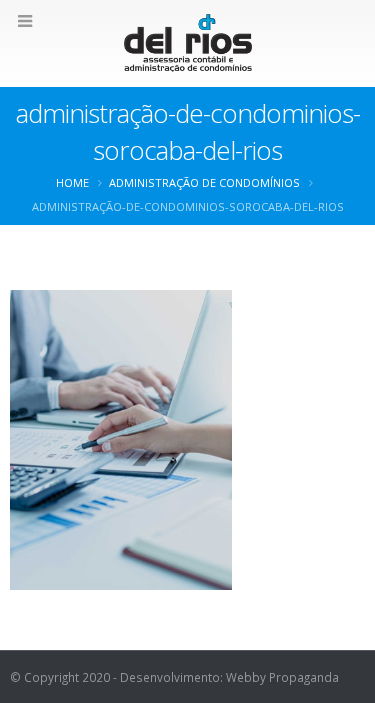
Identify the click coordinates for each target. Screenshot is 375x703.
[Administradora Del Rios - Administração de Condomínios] (188, 42)
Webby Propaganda (282, 677)
